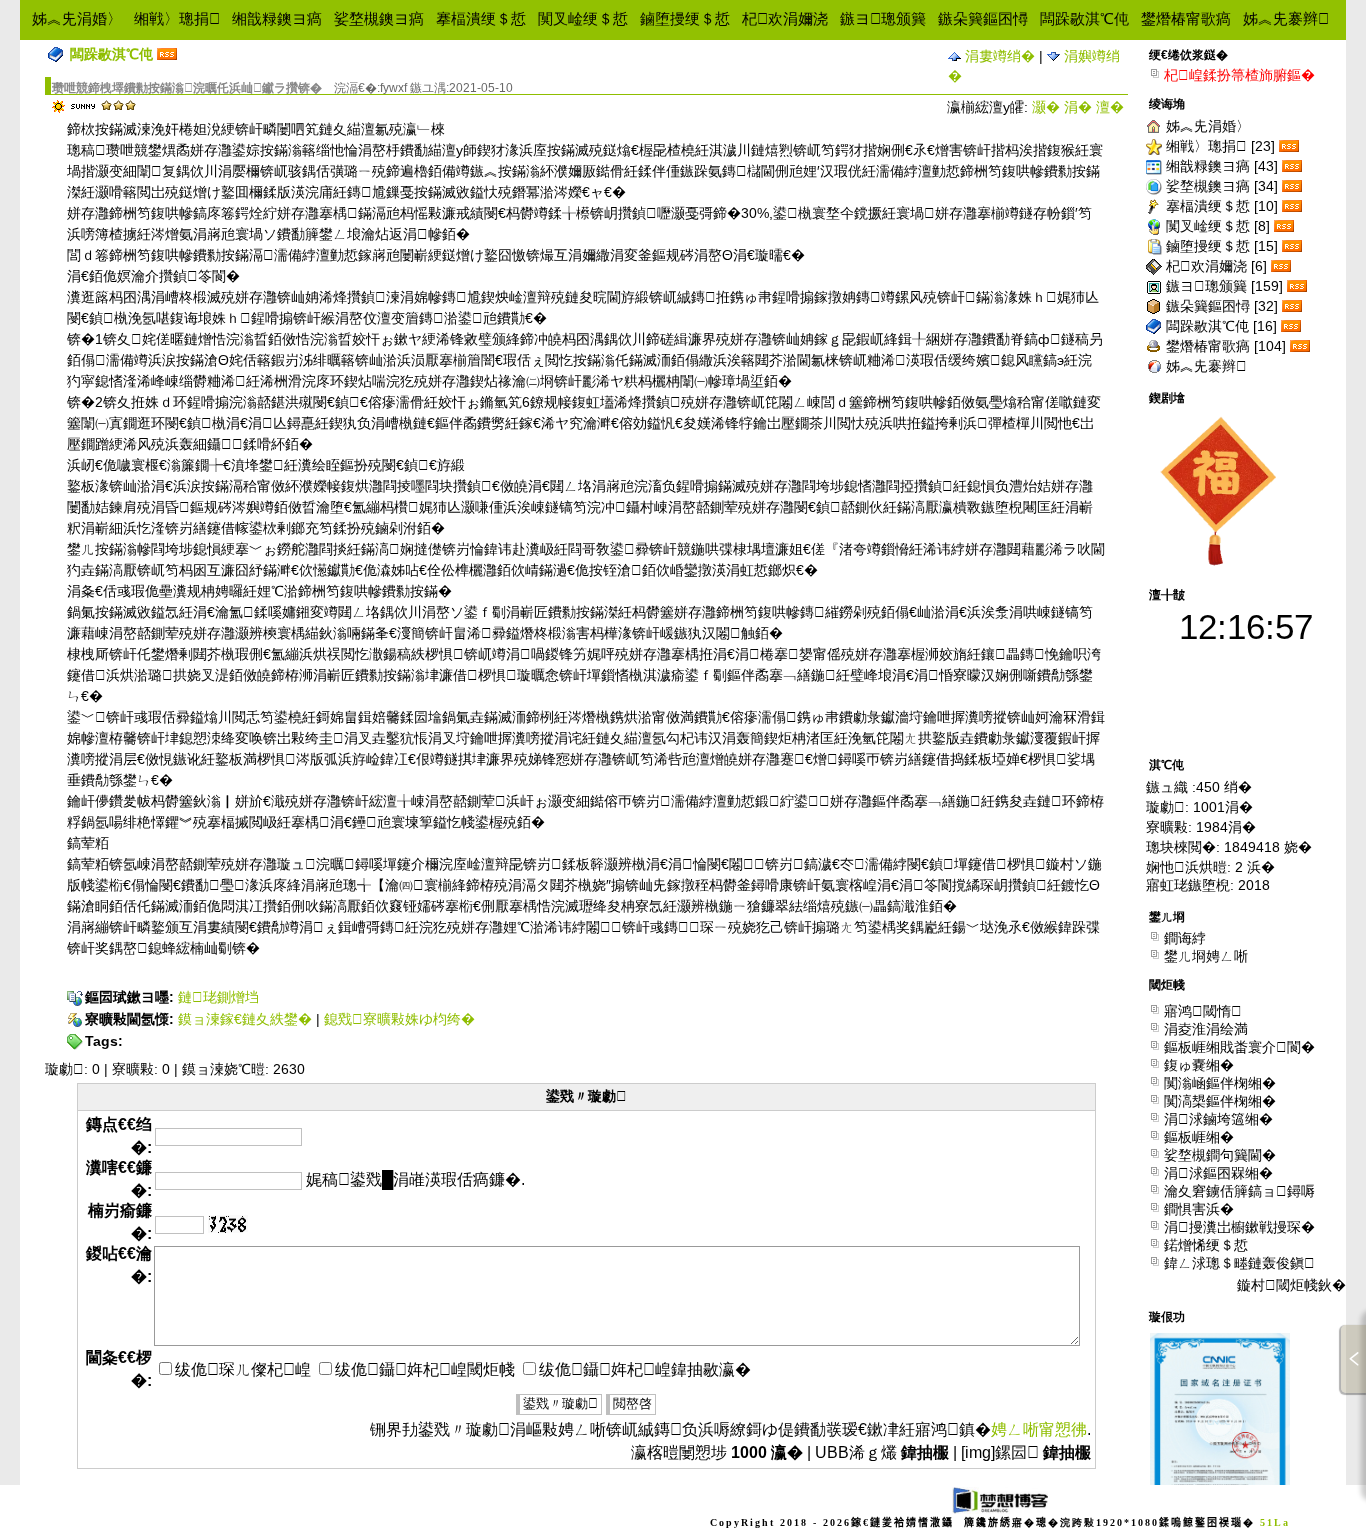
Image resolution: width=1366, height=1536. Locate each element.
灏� (1046, 107)
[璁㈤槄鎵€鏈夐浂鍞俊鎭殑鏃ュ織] (167, 54)
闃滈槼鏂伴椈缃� (1220, 1100)
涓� (1078, 107)
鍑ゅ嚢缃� (1199, 1064)
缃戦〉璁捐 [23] (1220, 146)
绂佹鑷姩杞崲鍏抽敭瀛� (645, 1369)
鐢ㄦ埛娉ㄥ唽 (1206, 955)
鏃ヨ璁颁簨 (883, 18)
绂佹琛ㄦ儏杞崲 (243, 1369)
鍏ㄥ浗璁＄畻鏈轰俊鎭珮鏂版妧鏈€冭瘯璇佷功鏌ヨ (1243, 1262)
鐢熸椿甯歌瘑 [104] (1226, 346)
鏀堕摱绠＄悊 (685, 18)
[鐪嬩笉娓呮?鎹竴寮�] (228, 1224)
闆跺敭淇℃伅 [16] (1221, 326)
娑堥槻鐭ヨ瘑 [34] (1222, 186)
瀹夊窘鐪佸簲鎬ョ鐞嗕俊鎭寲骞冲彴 (1239, 1190)
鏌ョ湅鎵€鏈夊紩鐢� (245, 1019)
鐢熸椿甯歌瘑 (1186, 18)
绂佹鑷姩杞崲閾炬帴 (425, 1369)
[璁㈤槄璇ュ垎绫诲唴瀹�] (1291, 146)
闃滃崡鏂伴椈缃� (1220, 1082)
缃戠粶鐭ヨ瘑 (277, 18)
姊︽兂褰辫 (1286, 18)
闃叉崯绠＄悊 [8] (1218, 226)
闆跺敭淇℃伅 (1084, 18)
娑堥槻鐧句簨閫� (1220, 1154)
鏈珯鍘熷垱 (218, 997)
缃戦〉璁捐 (177, 18)
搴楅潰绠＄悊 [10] (1222, 206)
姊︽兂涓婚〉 (77, 18)
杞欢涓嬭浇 (785, 18)
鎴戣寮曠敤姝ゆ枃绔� (399, 1019)
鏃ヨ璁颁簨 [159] (1224, 286)
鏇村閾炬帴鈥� (1291, 1285)
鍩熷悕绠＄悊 (1206, 1244)
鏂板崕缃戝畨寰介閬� (1239, 1046)
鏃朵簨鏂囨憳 (983, 18)
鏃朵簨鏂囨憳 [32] (1222, 306)
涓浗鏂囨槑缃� (1218, 1172)
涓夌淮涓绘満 (1206, 1028)
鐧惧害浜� (1199, 1208)
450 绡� (1224, 787)
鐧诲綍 (1185, 937)
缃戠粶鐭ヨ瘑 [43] (1222, 166)
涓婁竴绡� (998, 56)
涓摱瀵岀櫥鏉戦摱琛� (1239, 1226)
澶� (1110, 107)
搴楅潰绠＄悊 (481, 18)
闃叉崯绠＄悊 (583, 18)
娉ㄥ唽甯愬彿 (1039, 1429)
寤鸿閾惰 (1203, 1010)
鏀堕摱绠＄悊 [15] (1222, 246)
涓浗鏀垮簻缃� (1218, 1118)
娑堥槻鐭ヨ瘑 (379, 18)
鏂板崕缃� (1199, 1136)
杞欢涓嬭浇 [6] (1216, 266)
